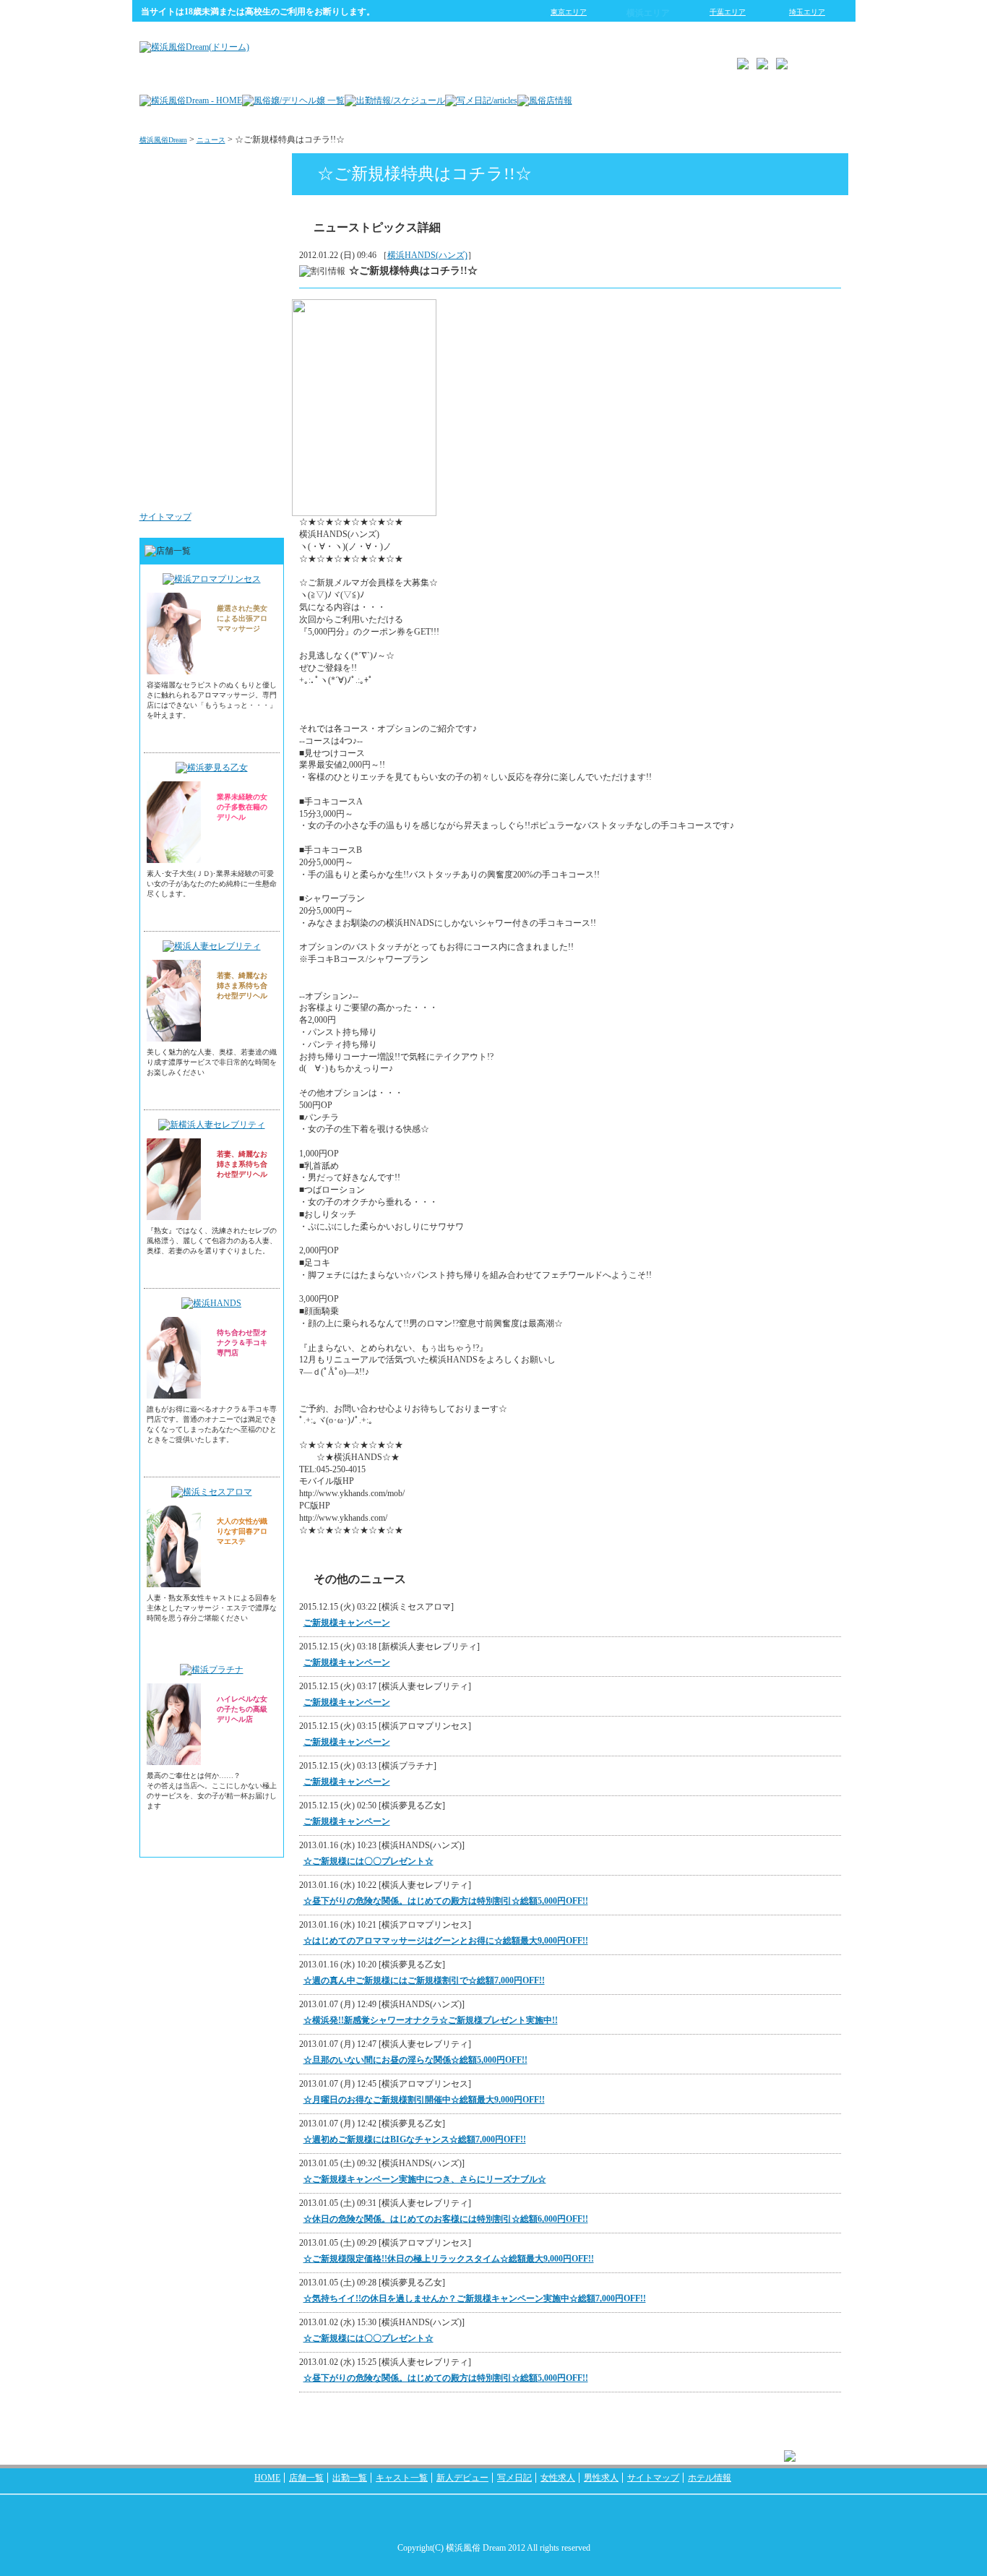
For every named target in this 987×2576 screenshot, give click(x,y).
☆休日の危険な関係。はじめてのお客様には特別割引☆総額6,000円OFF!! (446, 2219)
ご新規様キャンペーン (347, 1623)
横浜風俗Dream (163, 140)
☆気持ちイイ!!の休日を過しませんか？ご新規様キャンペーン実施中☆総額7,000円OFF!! (475, 2298)
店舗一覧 (306, 2478)
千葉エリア (728, 12)
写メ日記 (514, 2478)
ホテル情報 (710, 2478)
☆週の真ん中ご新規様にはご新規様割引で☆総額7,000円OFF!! (424, 1980)
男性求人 (254, 487)
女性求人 (254, 400)
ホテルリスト (245, 314)
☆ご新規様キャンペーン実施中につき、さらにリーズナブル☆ (425, 2179)
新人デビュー (462, 2478)
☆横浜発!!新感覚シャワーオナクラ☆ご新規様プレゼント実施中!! (431, 2020)
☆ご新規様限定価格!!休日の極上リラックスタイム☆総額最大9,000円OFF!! (449, 2259)
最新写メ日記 (245, 227)
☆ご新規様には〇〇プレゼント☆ (368, 1861)
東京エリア (569, 12)
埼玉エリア (807, 12)
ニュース (211, 140)
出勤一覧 (350, 2478)
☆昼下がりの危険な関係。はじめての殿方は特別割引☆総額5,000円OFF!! (446, 1901)
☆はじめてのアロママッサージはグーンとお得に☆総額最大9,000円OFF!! (446, 1941)
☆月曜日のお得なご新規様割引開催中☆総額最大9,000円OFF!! (424, 2100)
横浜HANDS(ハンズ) (427, 255)
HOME (267, 2478)
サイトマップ (165, 517)
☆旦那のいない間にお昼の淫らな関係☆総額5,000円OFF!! (415, 2060)
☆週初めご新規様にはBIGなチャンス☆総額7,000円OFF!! (415, 2139)
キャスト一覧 (402, 2478)
